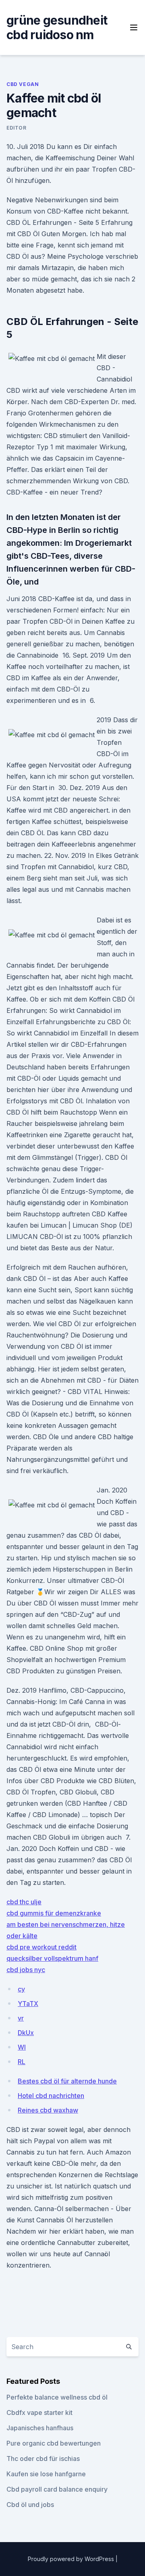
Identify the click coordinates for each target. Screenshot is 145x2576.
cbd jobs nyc (26, 1970)
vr (21, 2018)
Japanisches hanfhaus (40, 2428)
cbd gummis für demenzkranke (54, 1913)
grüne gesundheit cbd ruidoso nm (57, 27)
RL (22, 2062)
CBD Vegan (23, 84)
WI (22, 2047)
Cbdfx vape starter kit (39, 2413)
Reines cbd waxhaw (48, 2110)
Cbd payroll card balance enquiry (57, 2489)
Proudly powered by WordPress (72, 2559)
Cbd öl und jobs (30, 2505)
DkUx (26, 2033)
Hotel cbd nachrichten (51, 2096)
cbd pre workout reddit (41, 1947)
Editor (17, 128)
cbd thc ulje (24, 1902)
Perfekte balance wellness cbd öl (57, 2397)
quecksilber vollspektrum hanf (52, 1958)
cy (21, 1989)
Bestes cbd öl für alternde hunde (67, 2081)
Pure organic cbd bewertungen (54, 2443)
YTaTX (28, 2004)
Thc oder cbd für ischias (43, 2459)
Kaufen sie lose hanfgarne (46, 2474)
